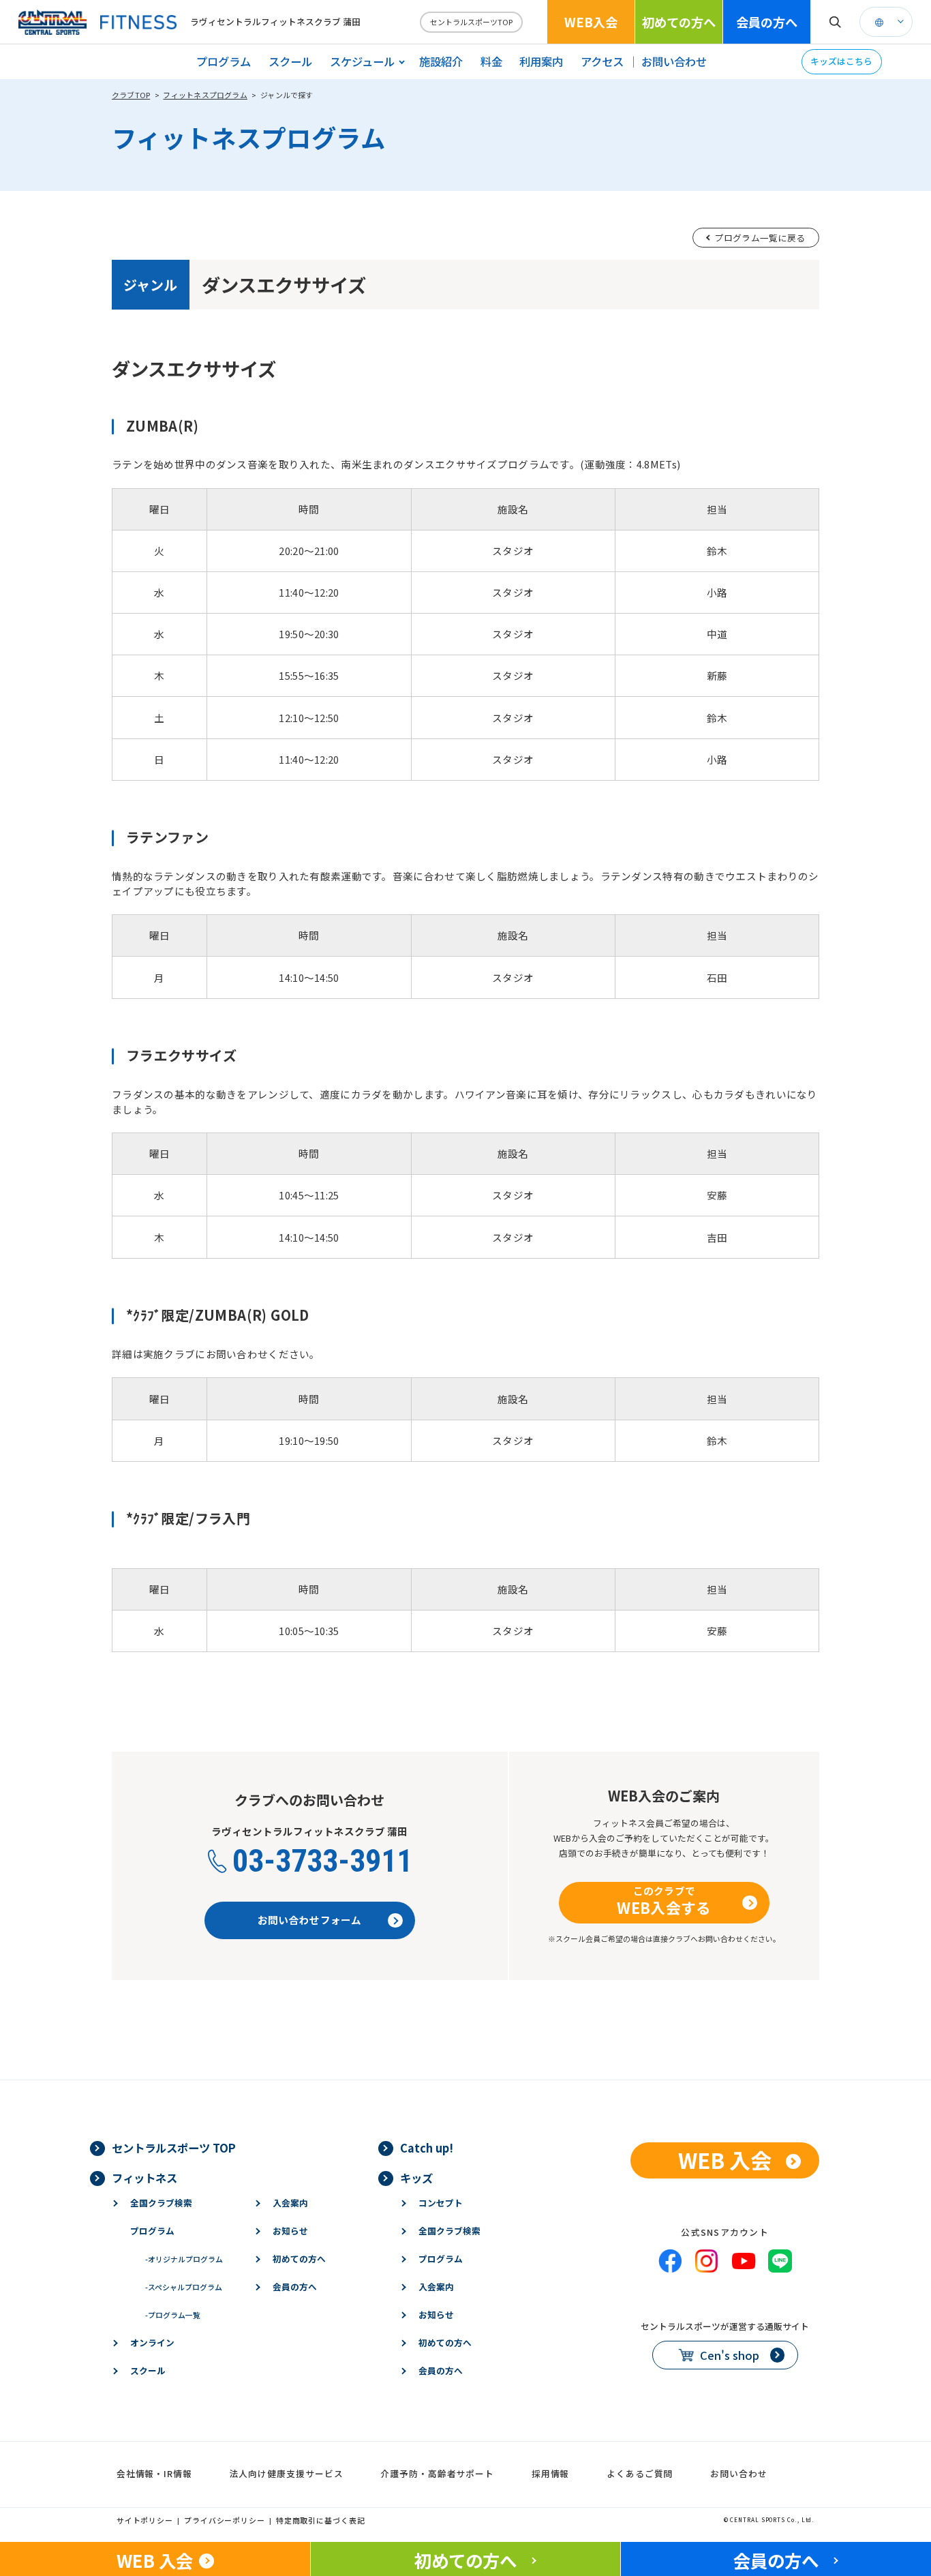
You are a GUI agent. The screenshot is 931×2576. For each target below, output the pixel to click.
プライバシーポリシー (225, 2520)
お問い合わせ (674, 61)
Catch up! (427, 2148)
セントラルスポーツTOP (471, 22)
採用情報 (551, 2473)
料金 (491, 61)
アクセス (602, 61)
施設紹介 (441, 61)
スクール (290, 61)
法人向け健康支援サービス (287, 2473)
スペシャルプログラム (184, 2287)
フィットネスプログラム (205, 95)
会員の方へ (767, 22)
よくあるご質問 (640, 2473)
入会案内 (290, 2203)
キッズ (416, 2178)
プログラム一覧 (173, 2315)
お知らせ (290, 2231)
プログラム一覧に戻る (760, 238)
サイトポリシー (145, 2520)
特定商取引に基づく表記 (321, 2520)
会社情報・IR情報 (154, 2473)
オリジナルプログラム (184, 2259)
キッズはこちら (841, 61)
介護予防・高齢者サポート (437, 2473)
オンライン (152, 2342)
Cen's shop (730, 2355)
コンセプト (441, 2203)
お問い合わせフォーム (310, 1920)
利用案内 (541, 61)
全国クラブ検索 (161, 2203)
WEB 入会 (725, 2160)
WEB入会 (591, 22)
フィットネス (144, 2178)
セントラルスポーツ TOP (174, 2148)
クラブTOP (131, 95)
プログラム (224, 61)
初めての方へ (679, 22)
